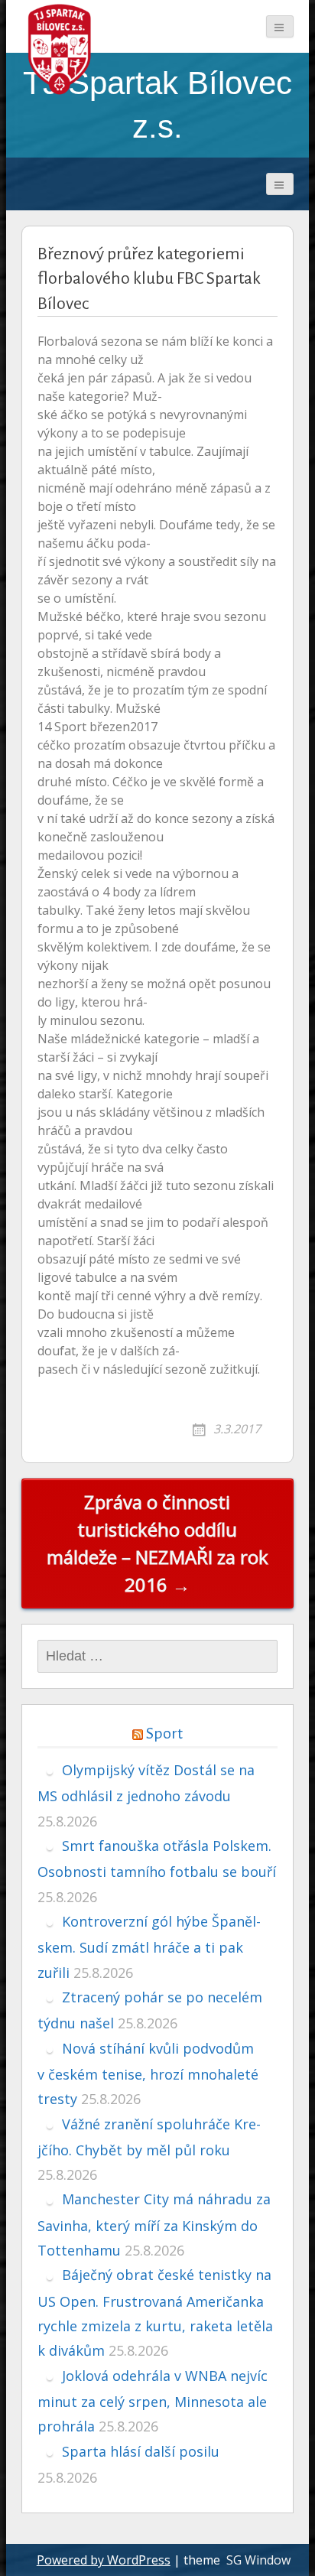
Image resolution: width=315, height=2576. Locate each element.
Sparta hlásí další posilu (141, 2451)
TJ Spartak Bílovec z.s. (157, 104)
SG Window (258, 2560)
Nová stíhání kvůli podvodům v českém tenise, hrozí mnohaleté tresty (148, 2074)
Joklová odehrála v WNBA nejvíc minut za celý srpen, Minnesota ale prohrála (153, 2401)
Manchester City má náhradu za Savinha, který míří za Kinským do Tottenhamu (154, 2225)
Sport (164, 1733)
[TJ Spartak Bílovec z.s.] (60, 49)
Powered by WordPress (104, 2560)
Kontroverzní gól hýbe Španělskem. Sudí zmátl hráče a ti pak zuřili (149, 1947)
